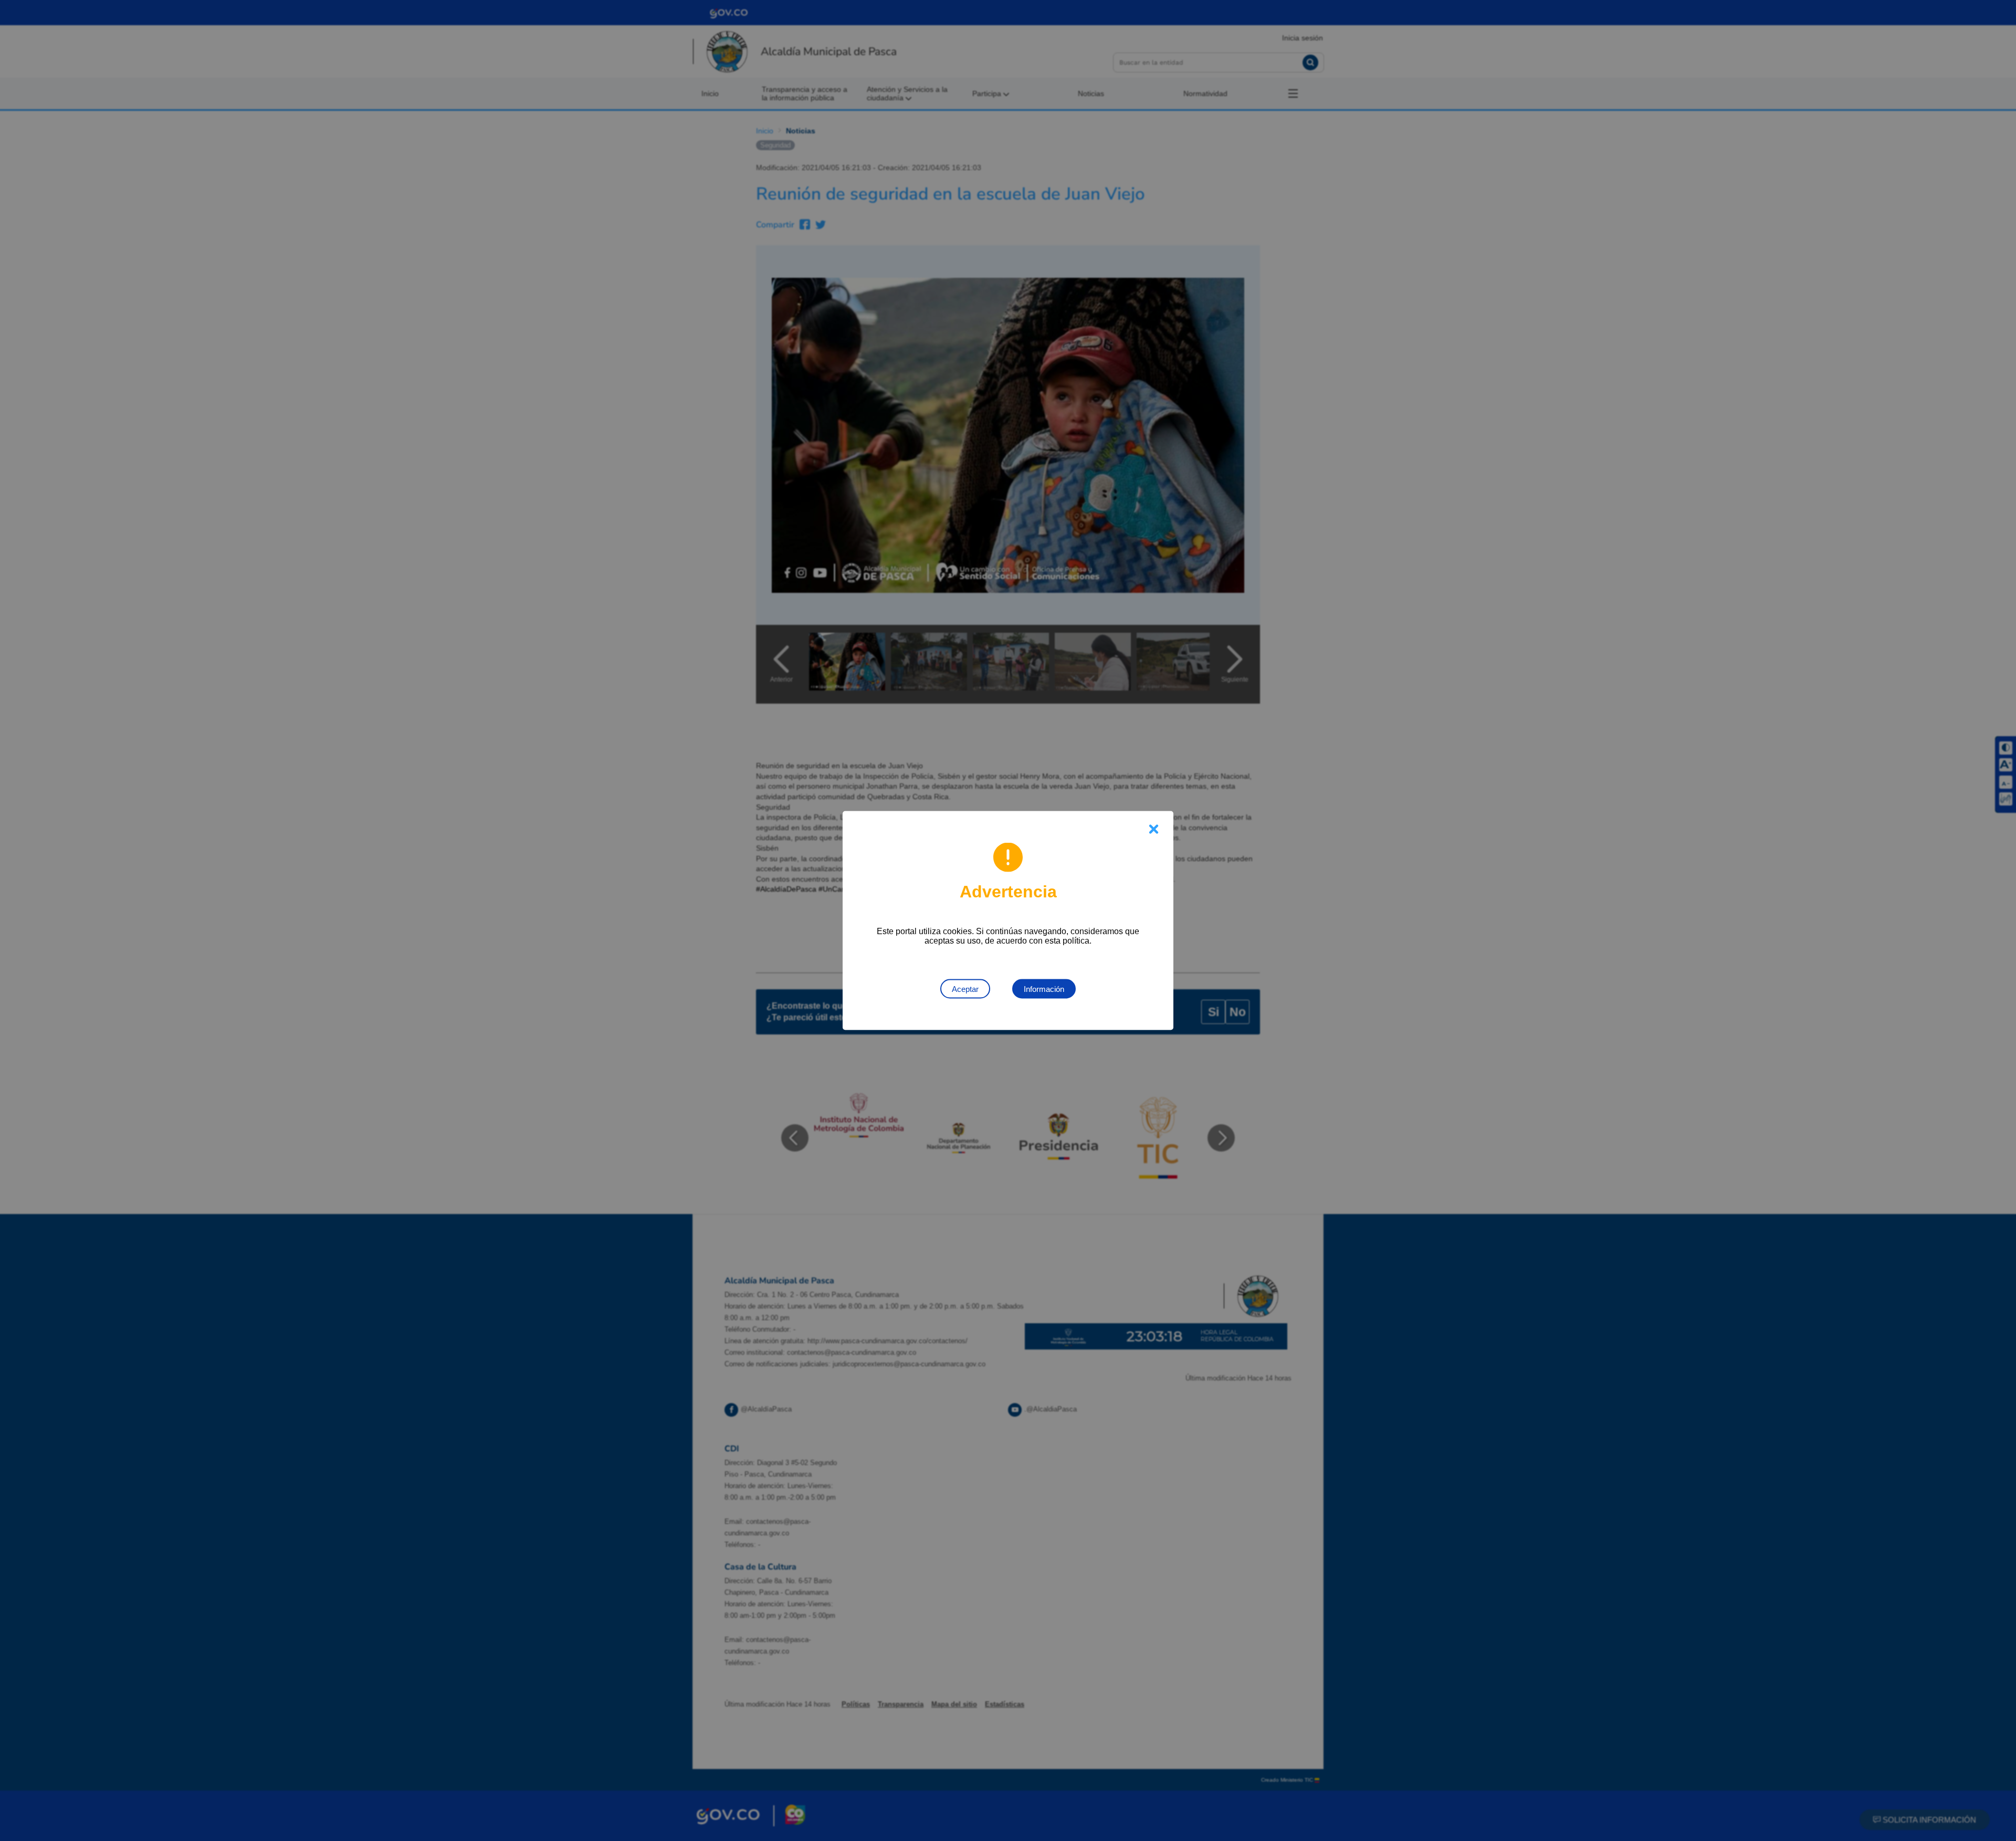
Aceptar (965, 989)
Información (1044, 989)
